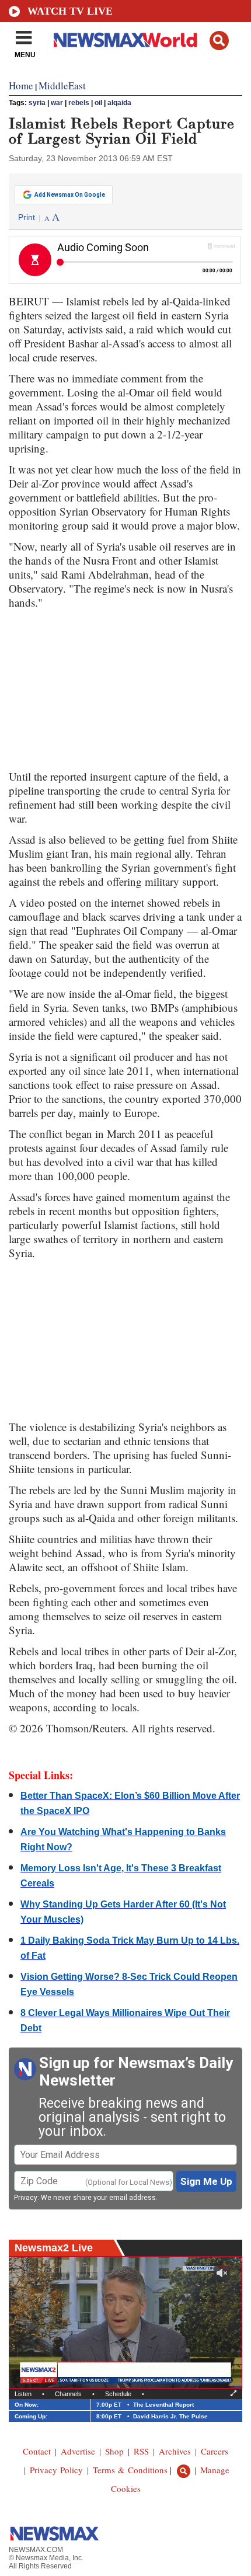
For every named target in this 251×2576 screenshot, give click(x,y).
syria (37, 103)
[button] (219, 41)
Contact (37, 2451)
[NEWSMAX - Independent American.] (125, 40)
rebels (79, 103)
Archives (175, 2451)
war (57, 103)
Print (27, 217)
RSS (141, 2451)
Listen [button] (23, 2394)
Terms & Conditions (130, 2470)
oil (98, 103)
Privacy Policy (56, 2470)
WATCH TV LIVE (70, 11)
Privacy (26, 2198)
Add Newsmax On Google (70, 195)
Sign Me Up (206, 2181)
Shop (114, 2451)
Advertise (78, 2451)
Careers (215, 2451)
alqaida (119, 103)
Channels (68, 2394)
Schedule (118, 2394)
